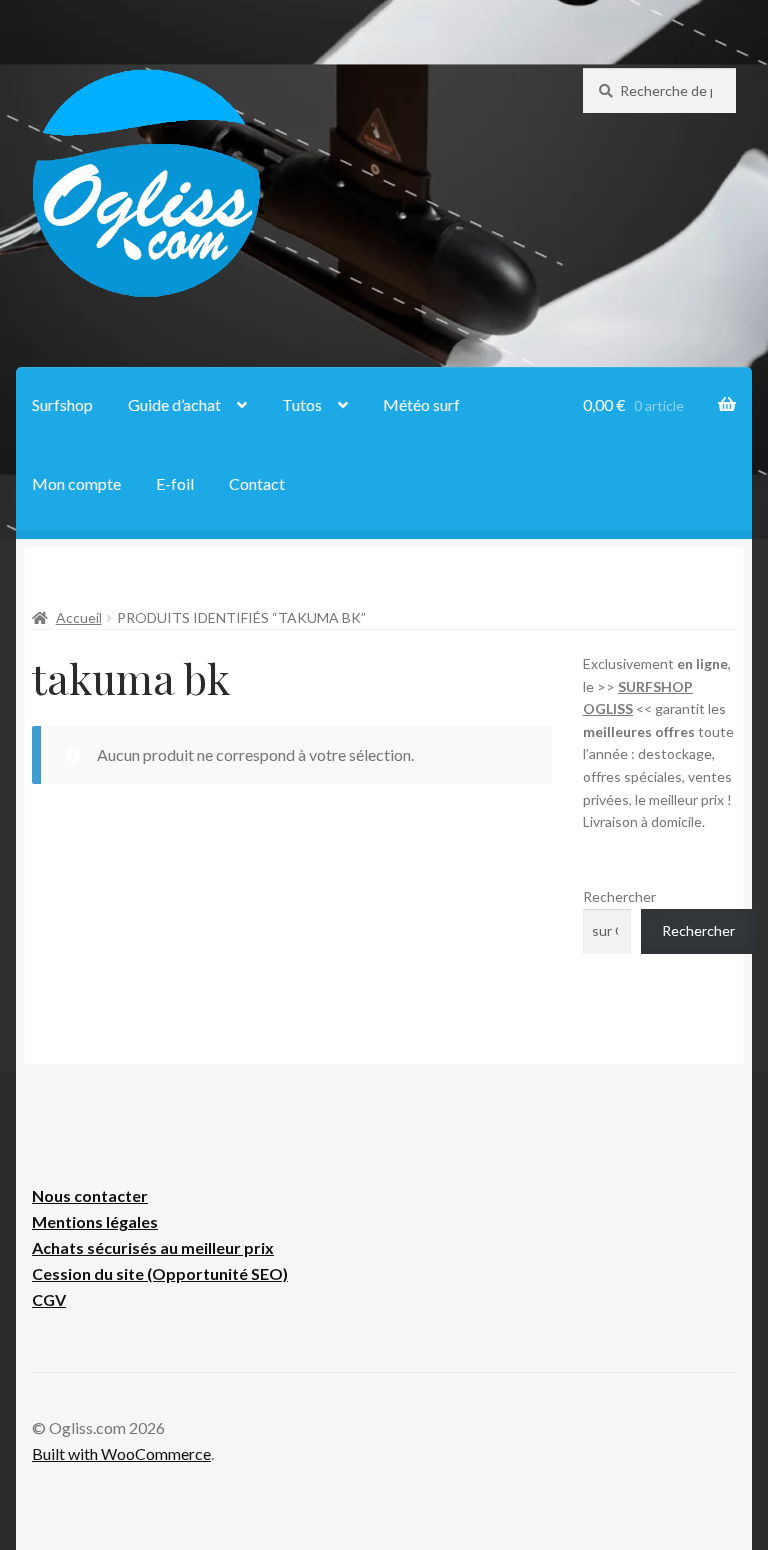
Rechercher (619, 896)
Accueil (79, 617)
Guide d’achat (174, 404)
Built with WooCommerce (121, 1453)
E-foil (175, 483)
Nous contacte (86, 1195)
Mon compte (76, 483)
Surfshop (62, 404)
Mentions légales (95, 1221)
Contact (257, 483)
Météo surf (421, 404)
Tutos (302, 404)
